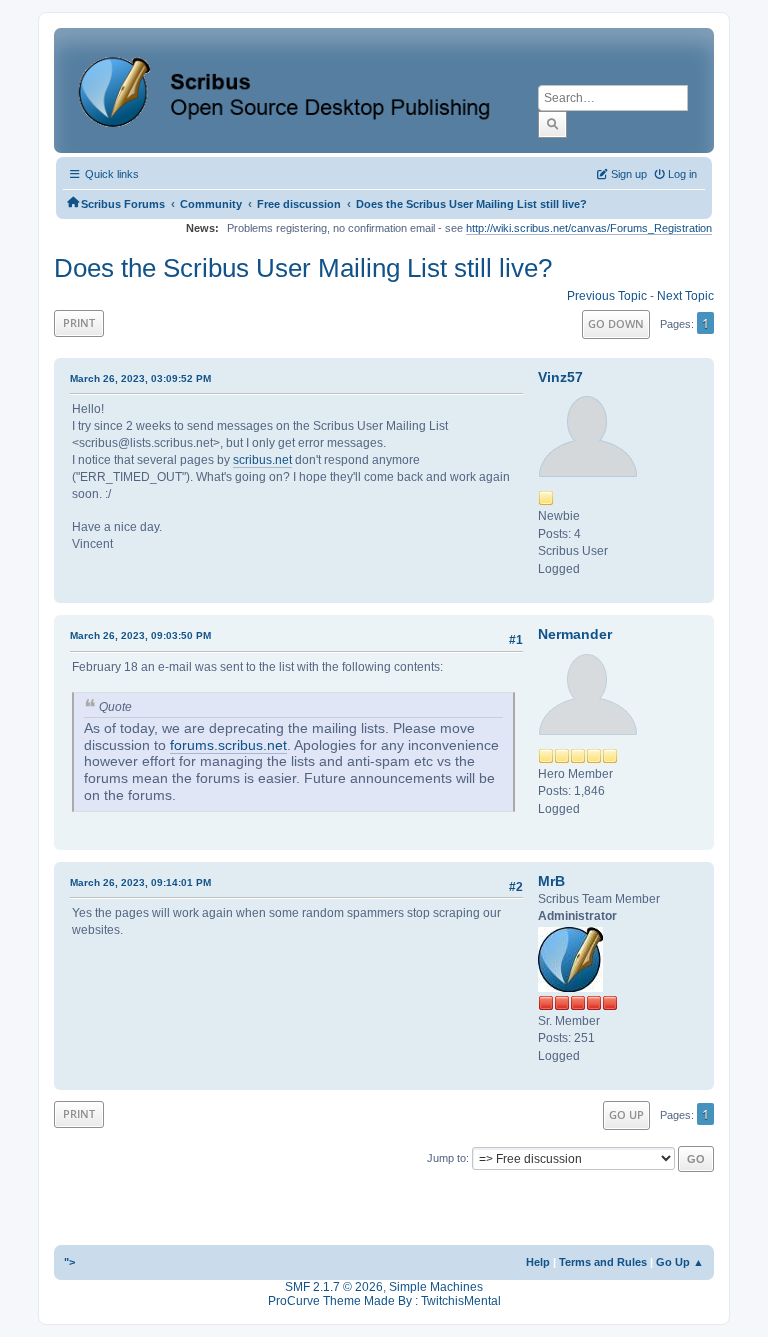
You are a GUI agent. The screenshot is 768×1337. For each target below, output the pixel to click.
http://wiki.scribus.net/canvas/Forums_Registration (589, 228)
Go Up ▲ (680, 1262)
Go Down (616, 323)
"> (69, 1262)
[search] (552, 124)
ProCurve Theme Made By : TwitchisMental (384, 1301)
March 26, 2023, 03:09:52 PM (140, 378)
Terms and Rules (603, 1262)
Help (538, 1262)
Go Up (626, 1114)
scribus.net (262, 460)
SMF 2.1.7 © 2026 (334, 1287)
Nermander (575, 634)
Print (79, 322)
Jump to (446, 1158)
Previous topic (607, 296)
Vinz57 (560, 377)
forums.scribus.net (228, 745)
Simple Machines (436, 1287)
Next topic (685, 296)
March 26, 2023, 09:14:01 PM (140, 882)
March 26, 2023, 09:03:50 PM (140, 635)
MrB (551, 881)
